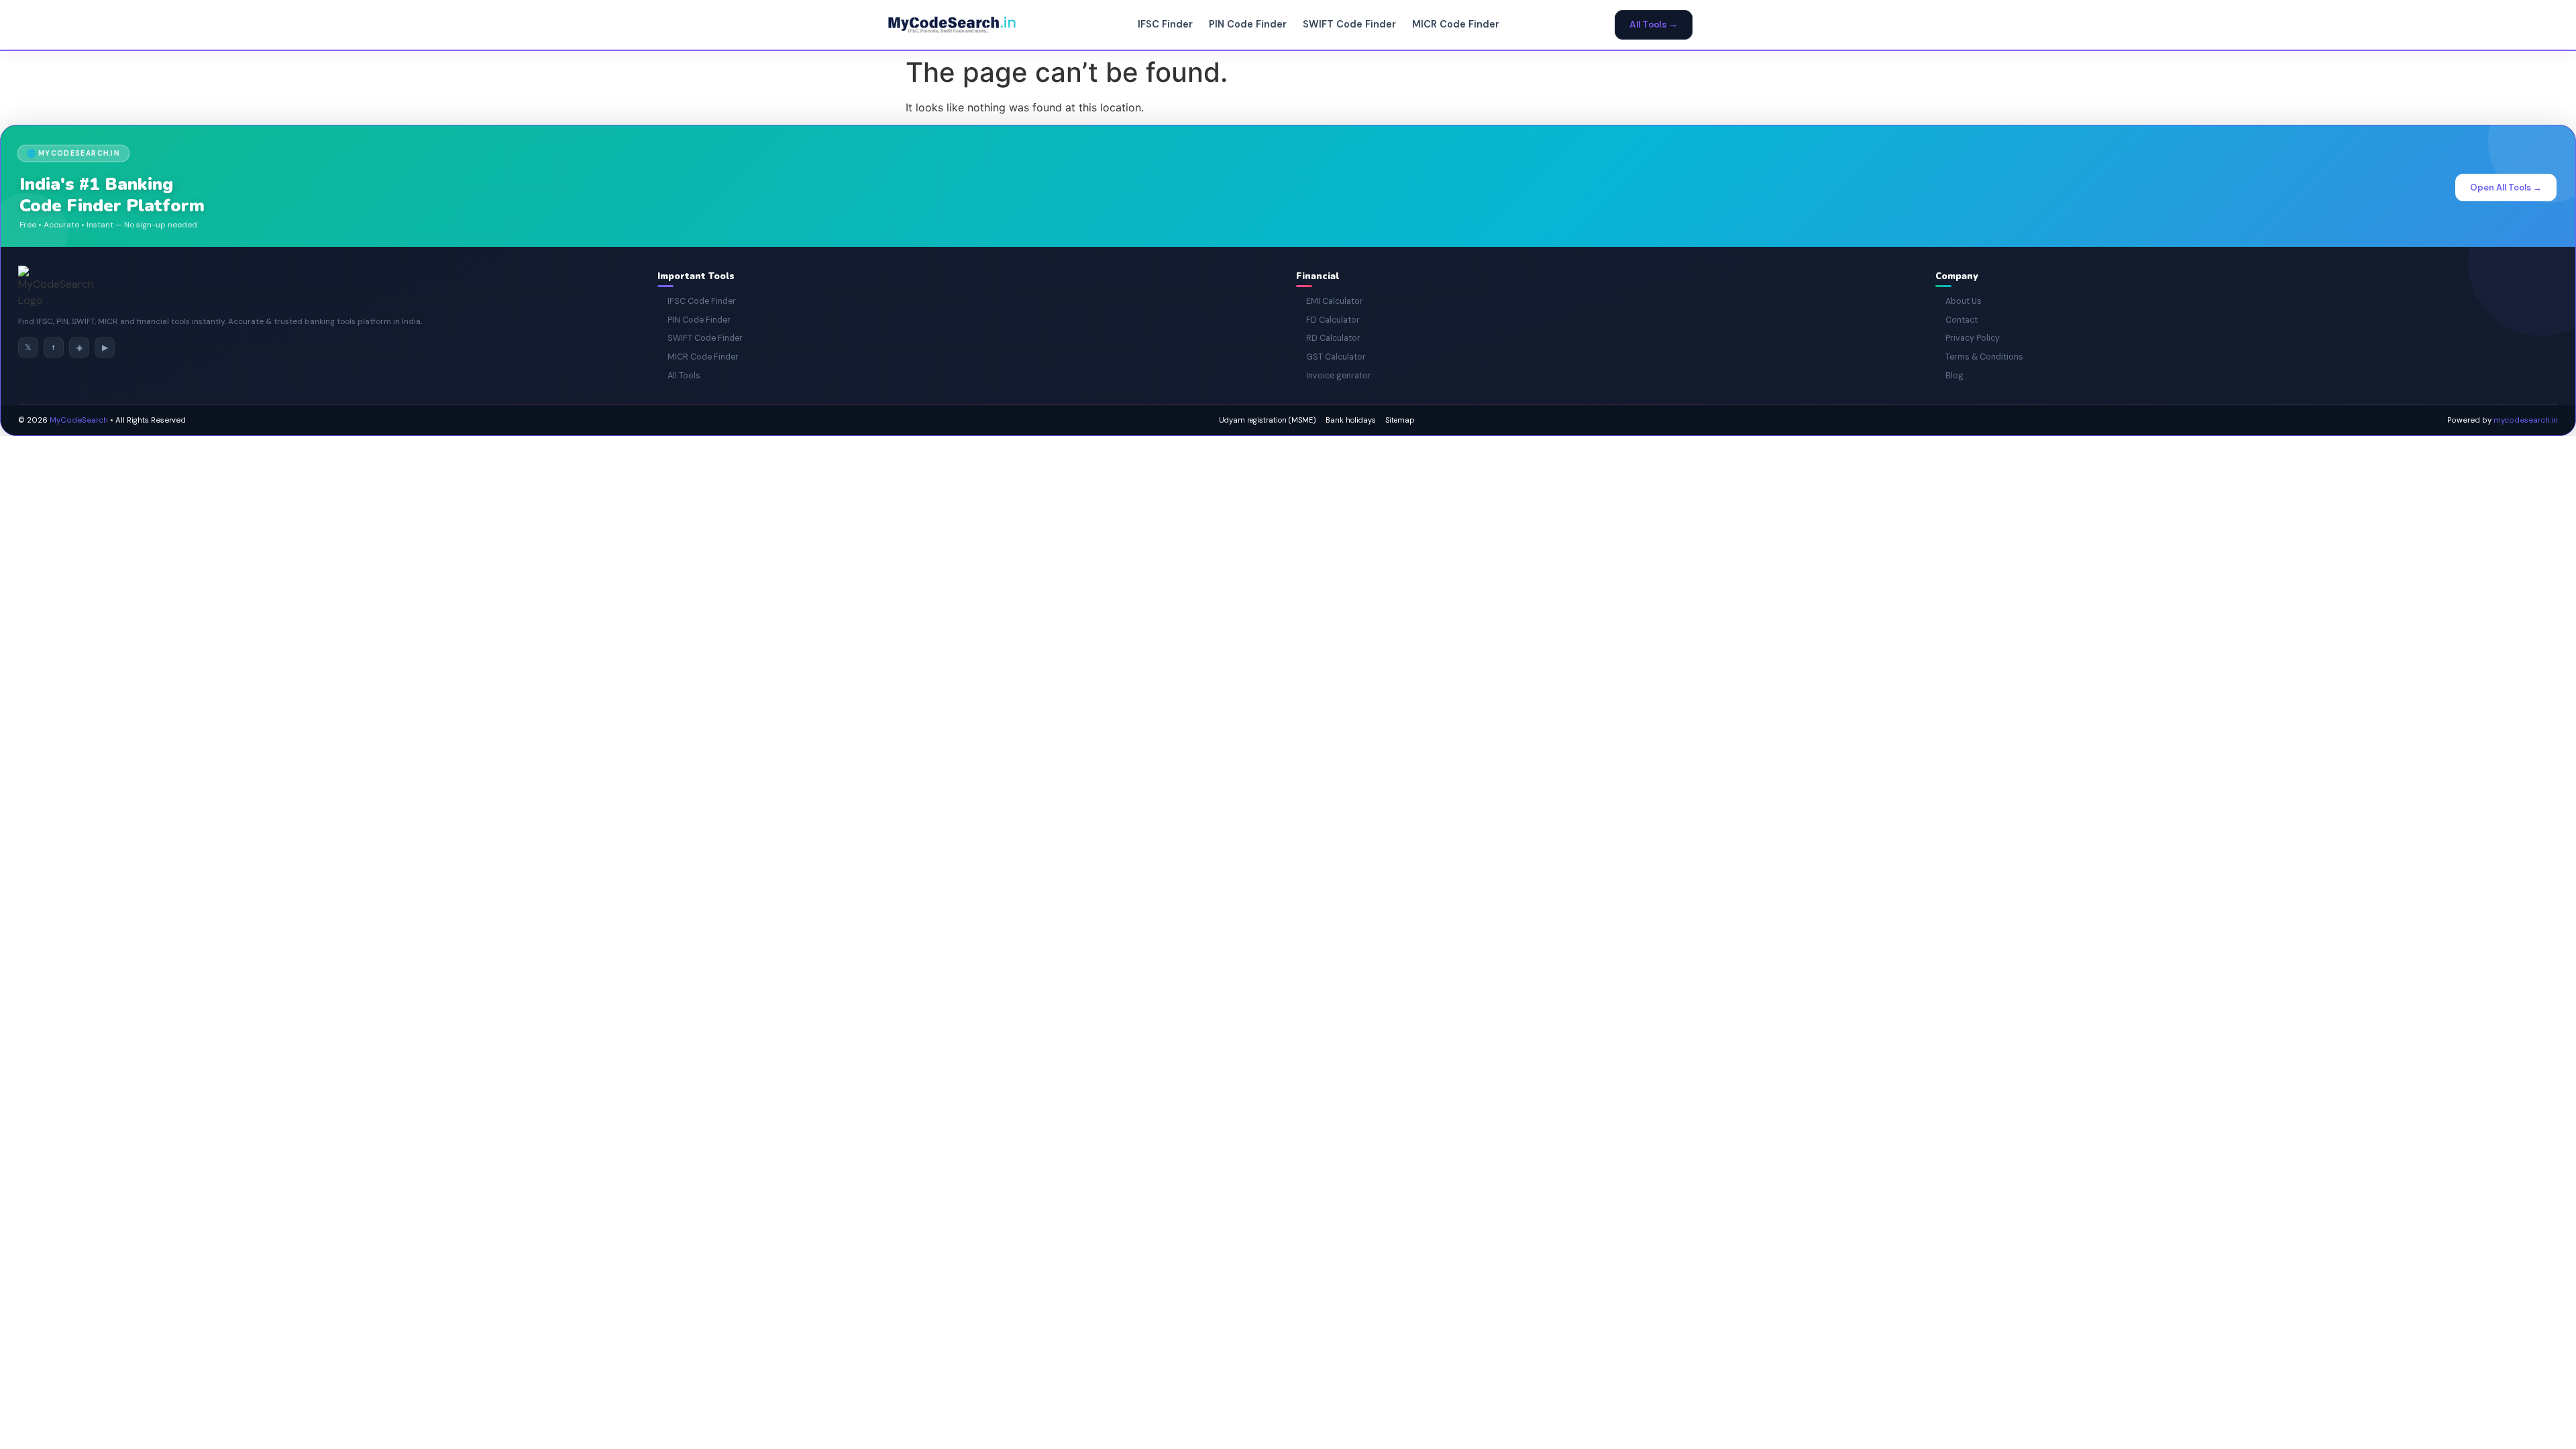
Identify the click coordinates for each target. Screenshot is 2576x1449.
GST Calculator (1331, 357)
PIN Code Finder (1248, 24)
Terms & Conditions (1979, 357)
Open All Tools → (2506, 187)
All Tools (679, 376)
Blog (1949, 376)
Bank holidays (1351, 420)
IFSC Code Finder (697, 301)
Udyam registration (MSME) (1268, 420)
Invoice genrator (1334, 376)
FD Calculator (1328, 320)
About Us (1958, 301)
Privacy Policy (1968, 338)
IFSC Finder (1165, 24)
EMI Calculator (1330, 301)
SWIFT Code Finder (1349, 24)
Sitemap (1400, 420)
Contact (1956, 320)
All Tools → (1654, 25)
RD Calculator (1328, 338)
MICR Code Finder (1456, 24)
